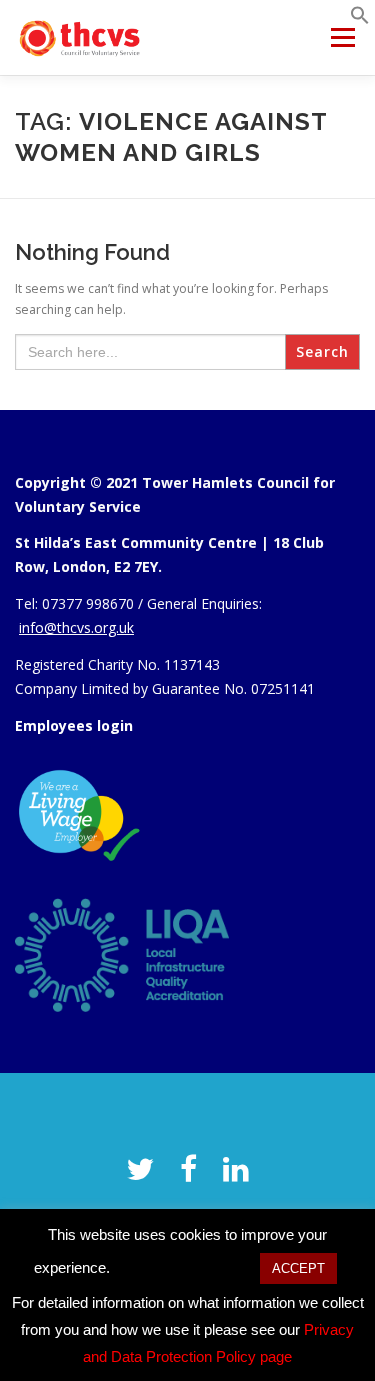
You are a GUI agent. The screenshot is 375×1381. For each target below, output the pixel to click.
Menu (341, 37)
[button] (360, 20)
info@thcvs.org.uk (76, 627)
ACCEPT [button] (298, 1268)
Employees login (74, 725)
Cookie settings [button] (184, 1267)
